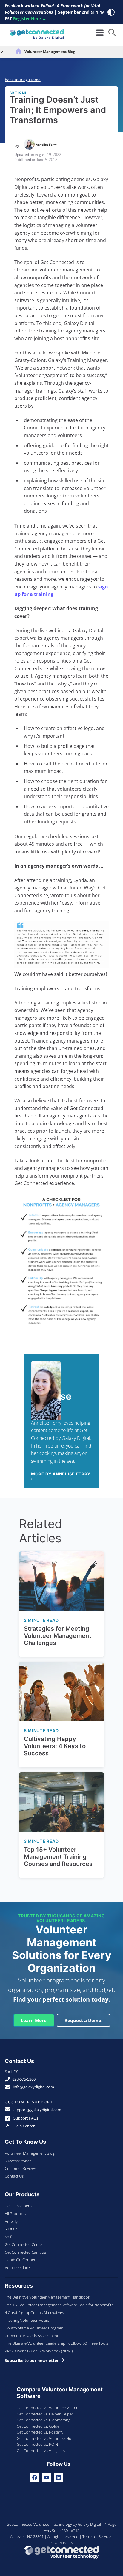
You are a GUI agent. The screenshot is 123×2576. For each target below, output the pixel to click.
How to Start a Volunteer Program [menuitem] (34, 2328)
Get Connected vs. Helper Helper (45, 2414)
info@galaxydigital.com (33, 2087)
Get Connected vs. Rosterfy (40, 2432)
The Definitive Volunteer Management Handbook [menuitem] (47, 2297)
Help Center (23, 2126)
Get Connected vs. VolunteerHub (45, 2438)
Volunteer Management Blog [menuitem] (30, 2153)
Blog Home (30, 80)
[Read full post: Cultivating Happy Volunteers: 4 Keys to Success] (61, 1691)
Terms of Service (97, 2536)
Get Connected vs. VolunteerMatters (48, 2408)
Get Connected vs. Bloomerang (44, 2420)
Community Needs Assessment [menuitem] (31, 2336)
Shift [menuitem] (9, 2237)
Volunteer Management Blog (50, 52)
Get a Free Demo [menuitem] (19, 2206)
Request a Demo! (83, 2020)
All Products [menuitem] (15, 2214)
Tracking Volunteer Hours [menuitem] (27, 2320)
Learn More (34, 2020)
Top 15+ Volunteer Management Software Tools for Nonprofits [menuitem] (59, 2305)
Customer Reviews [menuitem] (21, 2168)
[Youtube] (47, 2478)
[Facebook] (35, 2478)
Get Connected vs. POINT (38, 2444)
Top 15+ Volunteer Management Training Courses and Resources (58, 1857)
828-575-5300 (24, 2079)
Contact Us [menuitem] (14, 2176)
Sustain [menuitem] (11, 2229)
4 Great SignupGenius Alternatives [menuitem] (34, 2313)
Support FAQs (25, 2118)
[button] (112, 33)
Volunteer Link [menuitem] (17, 2267)
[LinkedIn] (59, 2478)
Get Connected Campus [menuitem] (25, 2252)
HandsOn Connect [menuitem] (21, 2260)
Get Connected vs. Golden (39, 2426)
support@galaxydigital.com (37, 2110)
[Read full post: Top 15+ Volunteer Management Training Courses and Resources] (61, 1802)
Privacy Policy (61, 2543)
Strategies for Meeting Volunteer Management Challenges (58, 1636)
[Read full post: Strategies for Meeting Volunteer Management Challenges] (61, 1581)
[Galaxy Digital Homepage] (37, 35)
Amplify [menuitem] (11, 2221)
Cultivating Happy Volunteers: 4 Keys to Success (55, 1746)
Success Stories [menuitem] (18, 2161)
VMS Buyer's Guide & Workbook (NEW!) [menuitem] (39, 2351)
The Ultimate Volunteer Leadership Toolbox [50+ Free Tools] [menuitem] (57, 2343)
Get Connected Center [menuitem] (24, 2244)
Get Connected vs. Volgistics (41, 2451)
